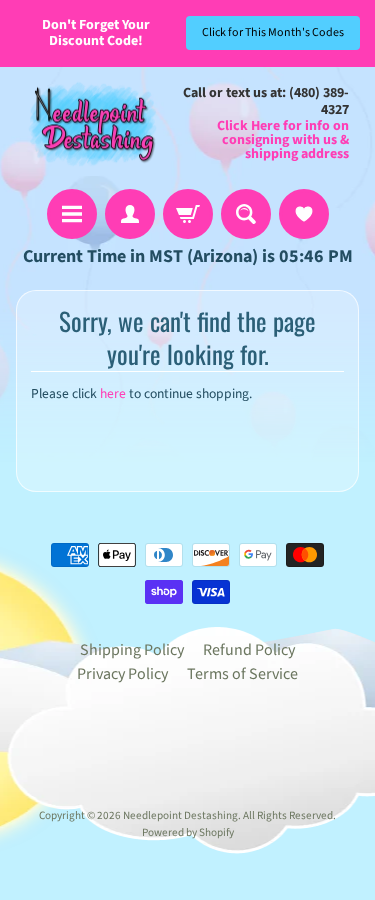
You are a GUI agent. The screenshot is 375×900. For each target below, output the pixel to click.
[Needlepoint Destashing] (91, 123)
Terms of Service (242, 674)
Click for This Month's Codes (273, 32)
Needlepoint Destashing (180, 815)
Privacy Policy (122, 674)
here (113, 393)
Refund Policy (249, 650)
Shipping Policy (132, 650)
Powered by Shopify (188, 832)
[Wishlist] (304, 214)
